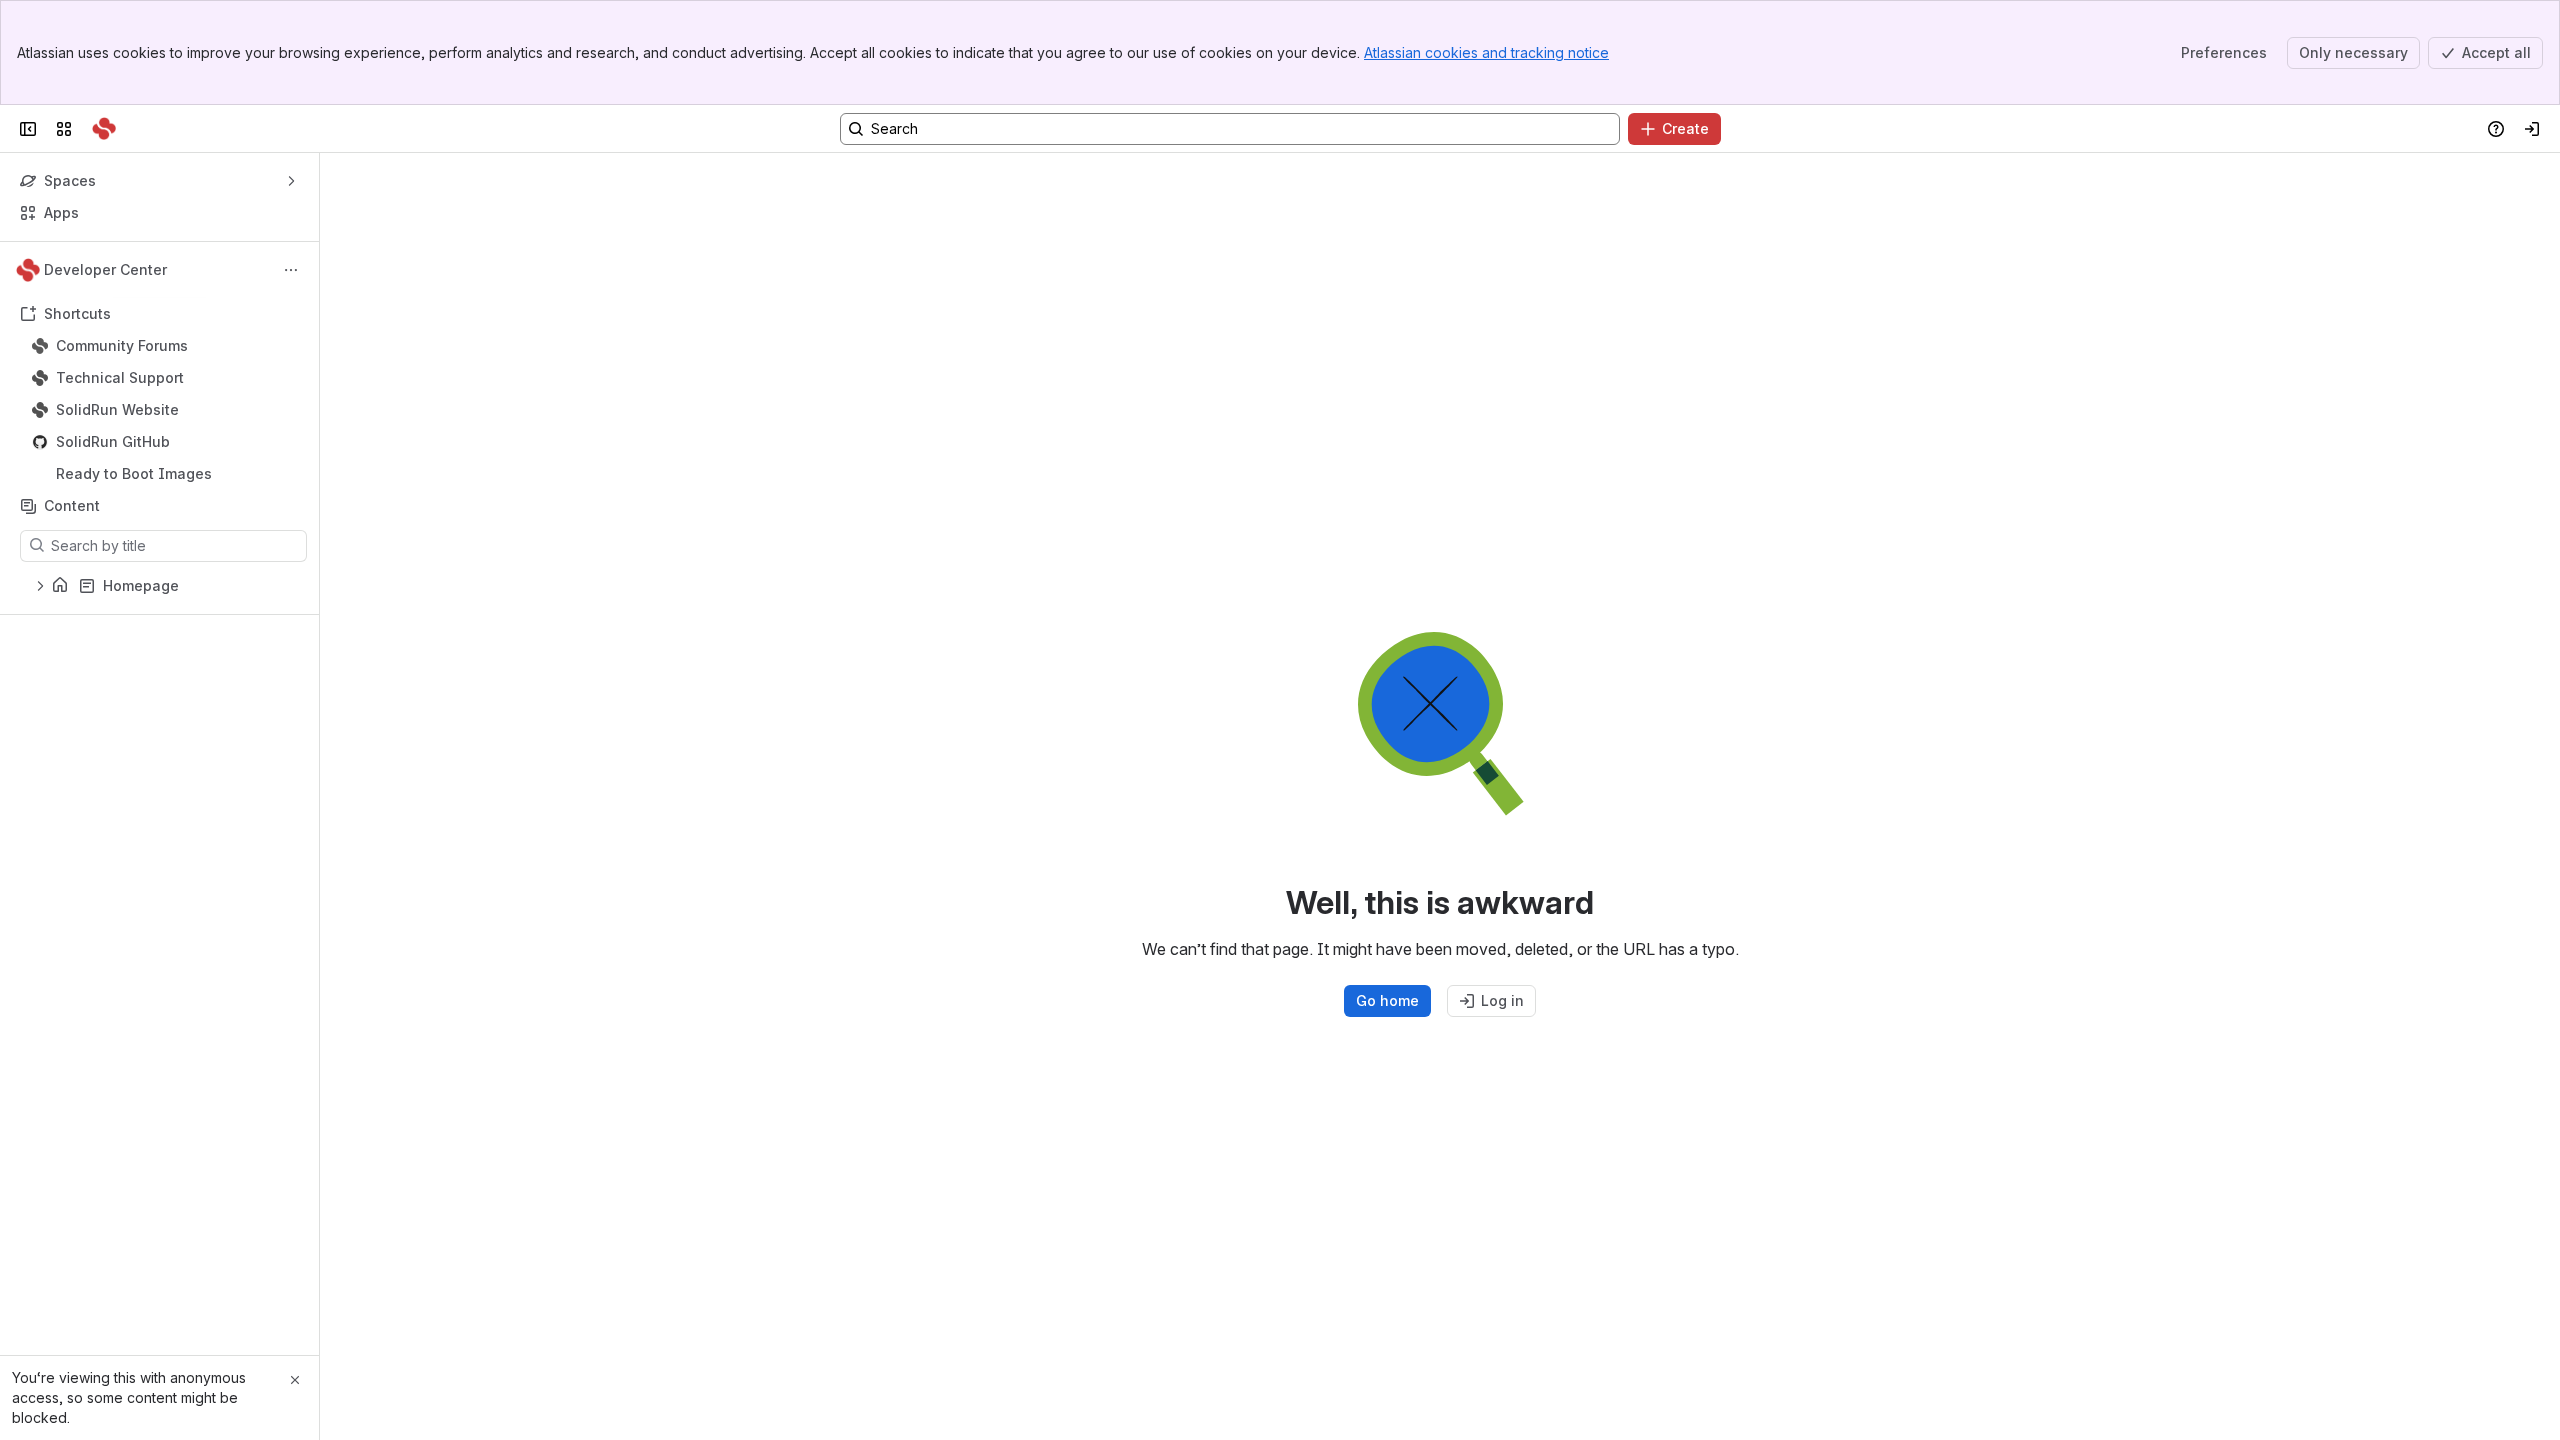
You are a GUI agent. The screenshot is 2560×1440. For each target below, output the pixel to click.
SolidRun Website (117, 409)
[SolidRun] (104, 129)
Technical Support (120, 377)
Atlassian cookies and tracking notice (1486, 52)
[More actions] (291, 270)
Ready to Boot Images (134, 473)
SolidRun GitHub (113, 441)
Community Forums (122, 345)
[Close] (295, 1380)
